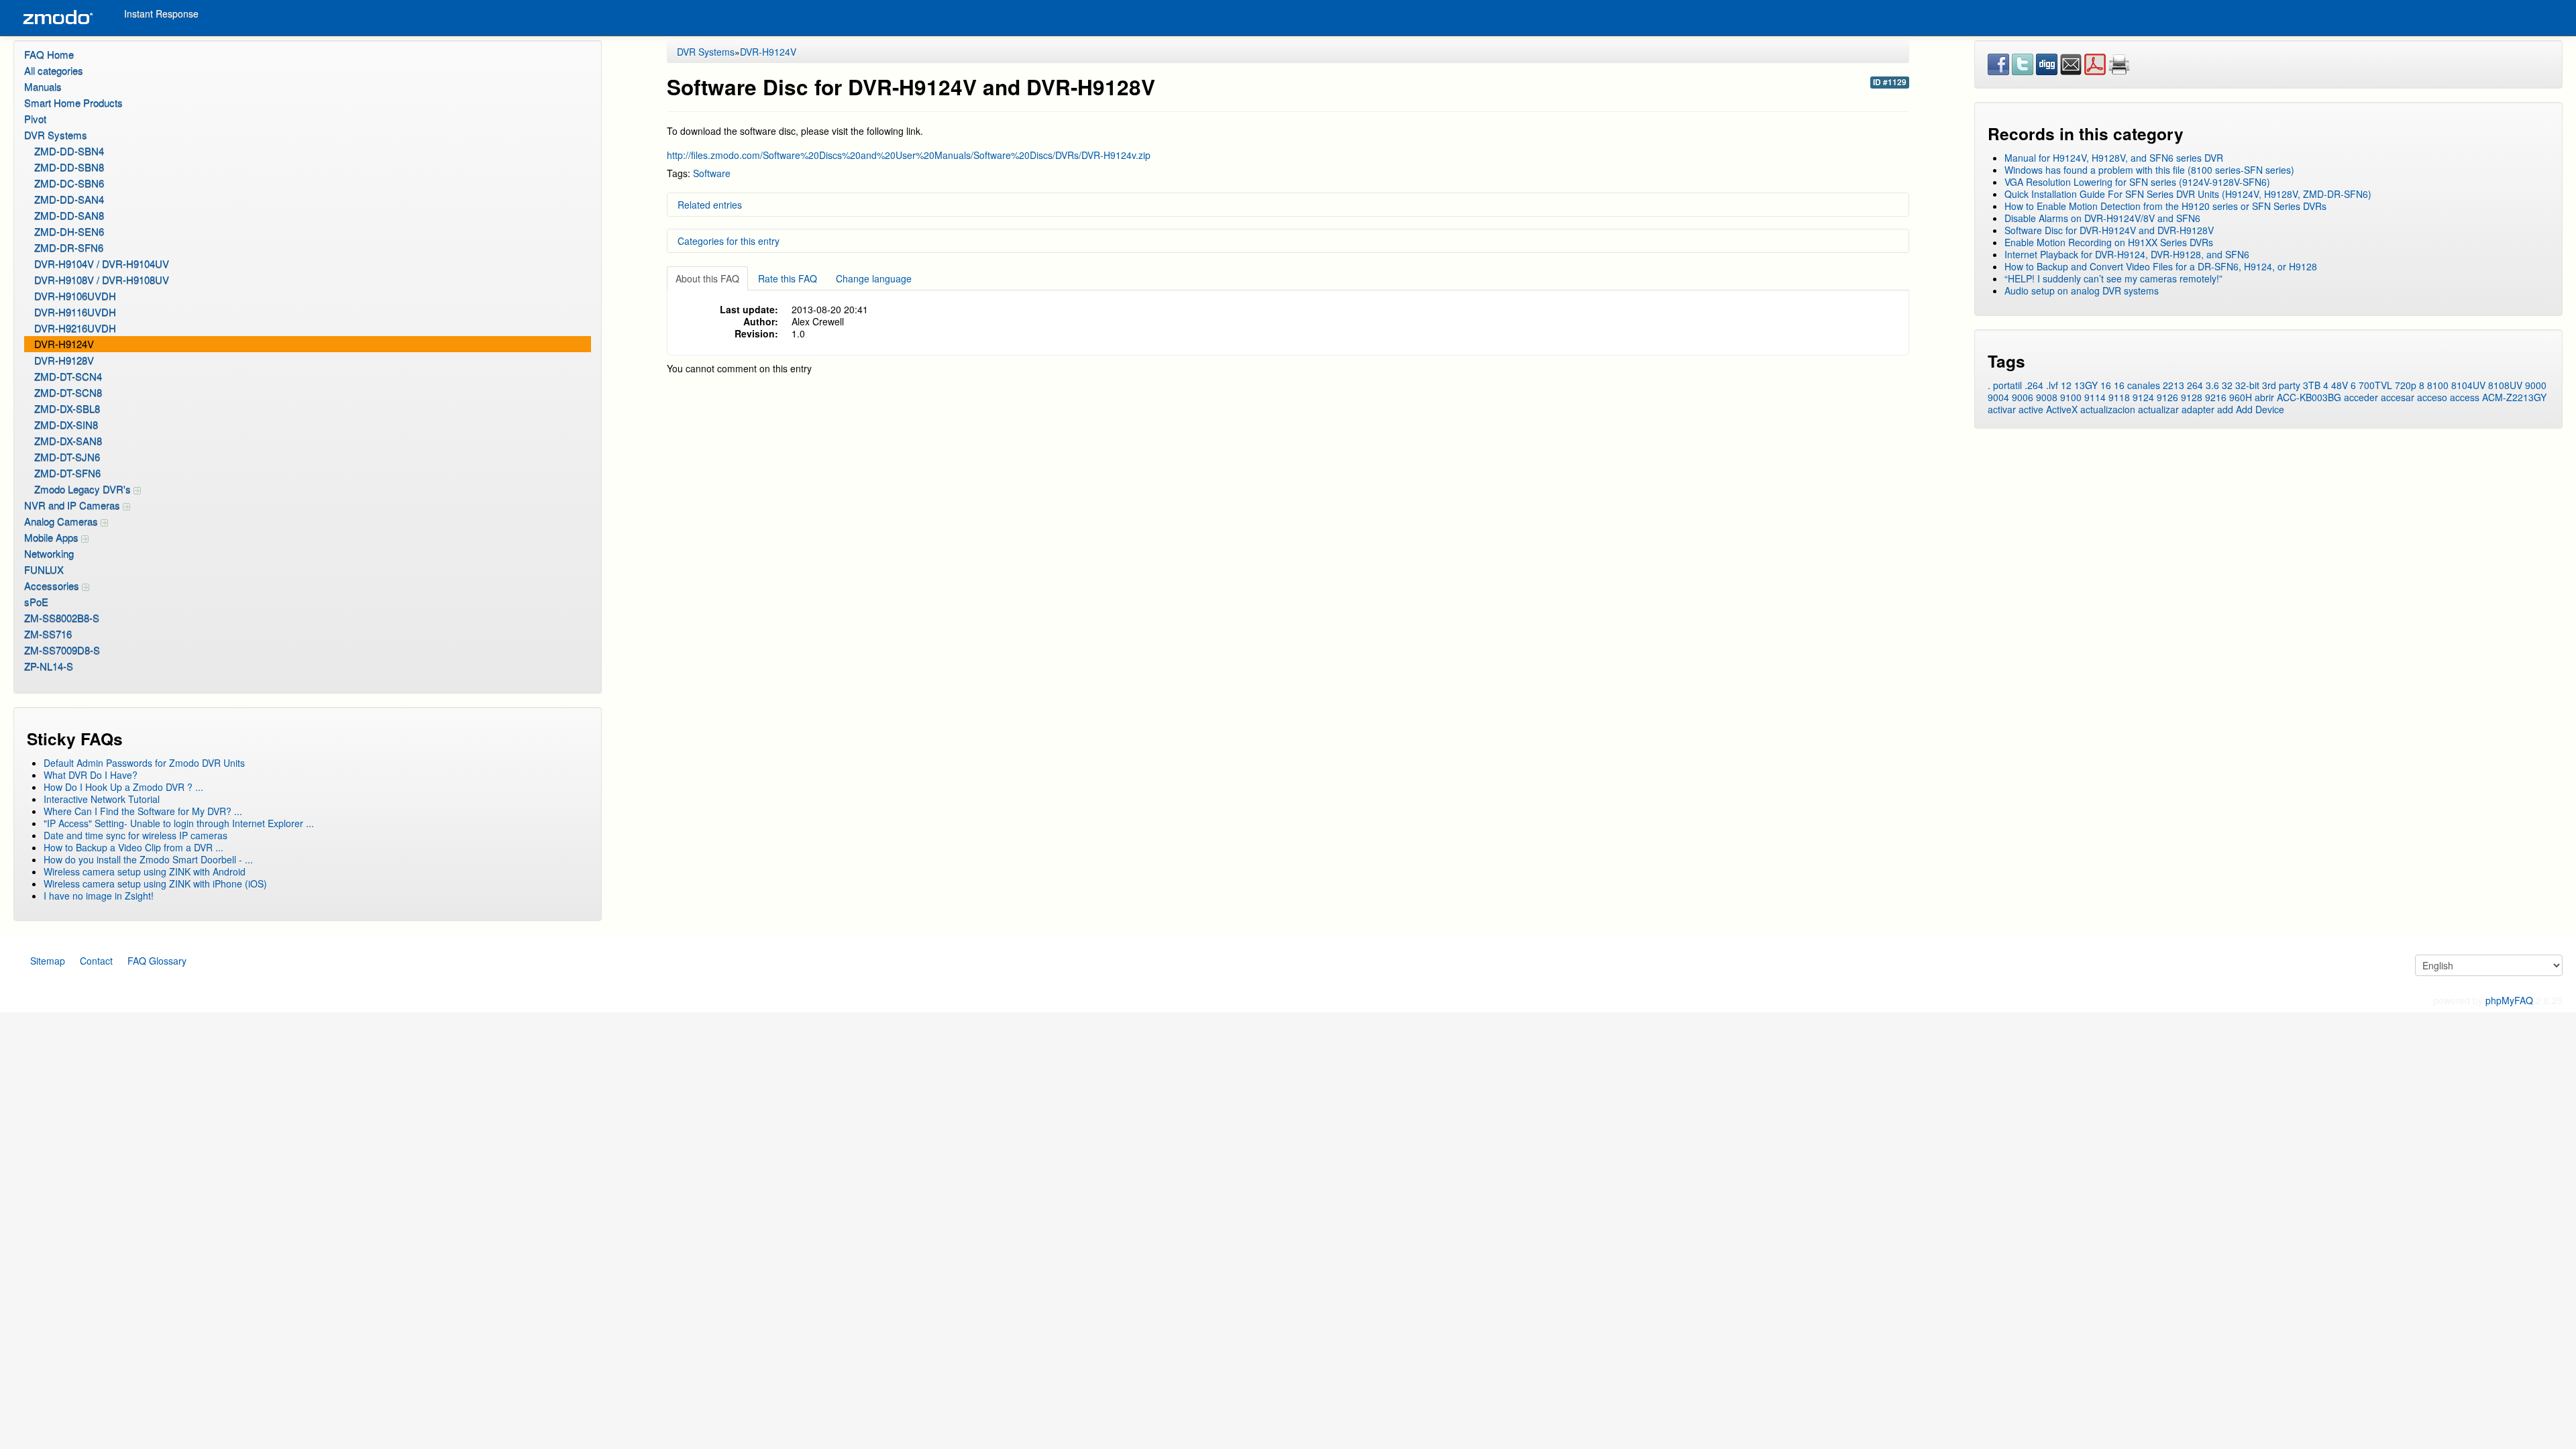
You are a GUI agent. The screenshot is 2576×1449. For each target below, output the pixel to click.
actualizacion (2108, 409)
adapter (2198, 409)
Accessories (53, 585)
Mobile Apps (53, 537)
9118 (2119, 397)
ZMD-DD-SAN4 (69, 199)
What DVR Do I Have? (91, 775)
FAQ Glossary (157, 961)
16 (2106, 385)
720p (2406, 385)
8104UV (2468, 385)
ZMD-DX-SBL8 (67, 408)
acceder (2361, 397)
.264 (2034, 385)
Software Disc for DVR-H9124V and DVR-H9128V (2109, 230)
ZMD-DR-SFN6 (69, 247)
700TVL (2375, 385)
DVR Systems (56, 135)
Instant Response (161, 13)
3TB (2312, 385)
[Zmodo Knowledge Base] (57, 18)
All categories (54, 70)
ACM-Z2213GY (2514, 397)
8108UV (2505, 385)
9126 (2167, 397)
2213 (2173, 385)
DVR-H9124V (64, 344)
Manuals (43, 86)
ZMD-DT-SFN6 (67, 473)
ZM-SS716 (48, 634)
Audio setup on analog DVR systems (2082, 290)
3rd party (2281, 385)
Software (712, 173)
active (2031, 409)
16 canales (2137, 385)
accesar (2398, 397)
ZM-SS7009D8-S (62, 650)
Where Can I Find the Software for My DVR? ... (143, 811)
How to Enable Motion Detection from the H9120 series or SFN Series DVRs (2165, 206)
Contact (96, 961)
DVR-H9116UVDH (75, 312)
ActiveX (2062, 409)
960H (2241, 397)
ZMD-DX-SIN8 (66, 424)
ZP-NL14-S (49, 666)
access (2465, 397)
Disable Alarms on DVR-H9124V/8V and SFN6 (2102, 218)
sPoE (36, 601)
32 (2227, 385)
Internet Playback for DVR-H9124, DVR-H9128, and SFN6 (2127, 254)
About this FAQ (707, 278)
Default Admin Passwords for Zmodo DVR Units (144, 763)
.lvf (2052, 385)
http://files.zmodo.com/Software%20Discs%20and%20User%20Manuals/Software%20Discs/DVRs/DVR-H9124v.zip (909, 155)
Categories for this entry (729, 241)
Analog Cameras (62, 521)
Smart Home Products (73, 102)
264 (2195, 385)
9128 (2192, 397)
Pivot (35, 118)
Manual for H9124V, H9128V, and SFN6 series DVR (2114, 158)
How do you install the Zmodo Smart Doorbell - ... (148, 859)
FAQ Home (49, 54)
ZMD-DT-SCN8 (68, 392)
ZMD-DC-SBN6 (69, 183)
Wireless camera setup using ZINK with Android (145, 871)
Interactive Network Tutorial (102, 799)
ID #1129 (1890, 82)
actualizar (2158, 409)
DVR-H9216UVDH (75, 328)
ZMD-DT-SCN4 (68, 376)
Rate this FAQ (788, 278)
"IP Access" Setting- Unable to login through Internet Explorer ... (179, 823)
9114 (2095, 397)
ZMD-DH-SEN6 (69, 231)
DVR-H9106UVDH (75, 296)
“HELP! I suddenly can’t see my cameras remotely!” (2113, 278)
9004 (1998, 397)
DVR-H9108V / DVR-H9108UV (102, 279)
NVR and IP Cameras (73, 505)
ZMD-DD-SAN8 (69, 215)
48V (2340, 385)
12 (2066, 385)
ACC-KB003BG (2309, 397)
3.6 (2212, 385)
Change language (874, 278)
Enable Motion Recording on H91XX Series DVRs (2109, 242)
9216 (2216, 397)
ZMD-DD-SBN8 (69, 167)
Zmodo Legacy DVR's (84, 489)
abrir (2264, 397)
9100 (2071, 397)
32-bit (2247, 385)
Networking (49, 553)
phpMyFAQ (2509, 1000)
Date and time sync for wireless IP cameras (136, 835)
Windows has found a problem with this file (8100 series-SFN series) (2149, 170)
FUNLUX (44, 569)
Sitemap (48, 961)
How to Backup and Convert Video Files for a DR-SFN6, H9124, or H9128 (2161, 266)
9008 (2047, 397)
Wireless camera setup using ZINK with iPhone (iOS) (155, 883)
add (2225, 409)
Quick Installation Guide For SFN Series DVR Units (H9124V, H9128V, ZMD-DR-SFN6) (2188, 194)
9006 (2023, 397)
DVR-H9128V (64, 360)
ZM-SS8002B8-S (62, 618)
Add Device (2260, 409)
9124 (2143, 397)
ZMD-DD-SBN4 (69, 151)
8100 (2438, 385)
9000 (2536, 385)
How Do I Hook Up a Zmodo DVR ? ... (123, 787)
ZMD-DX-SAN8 (68, 440)
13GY (2086, 385)
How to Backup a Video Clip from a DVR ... (133, 847)
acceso (2432, 397)
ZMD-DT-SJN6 (67, 457)
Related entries (710, 205)
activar (2002, 409)
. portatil (2005, 385)
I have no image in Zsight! (99, 896)
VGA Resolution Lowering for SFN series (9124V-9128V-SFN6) (2137, 182)
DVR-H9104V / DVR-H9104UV (102, 263)
